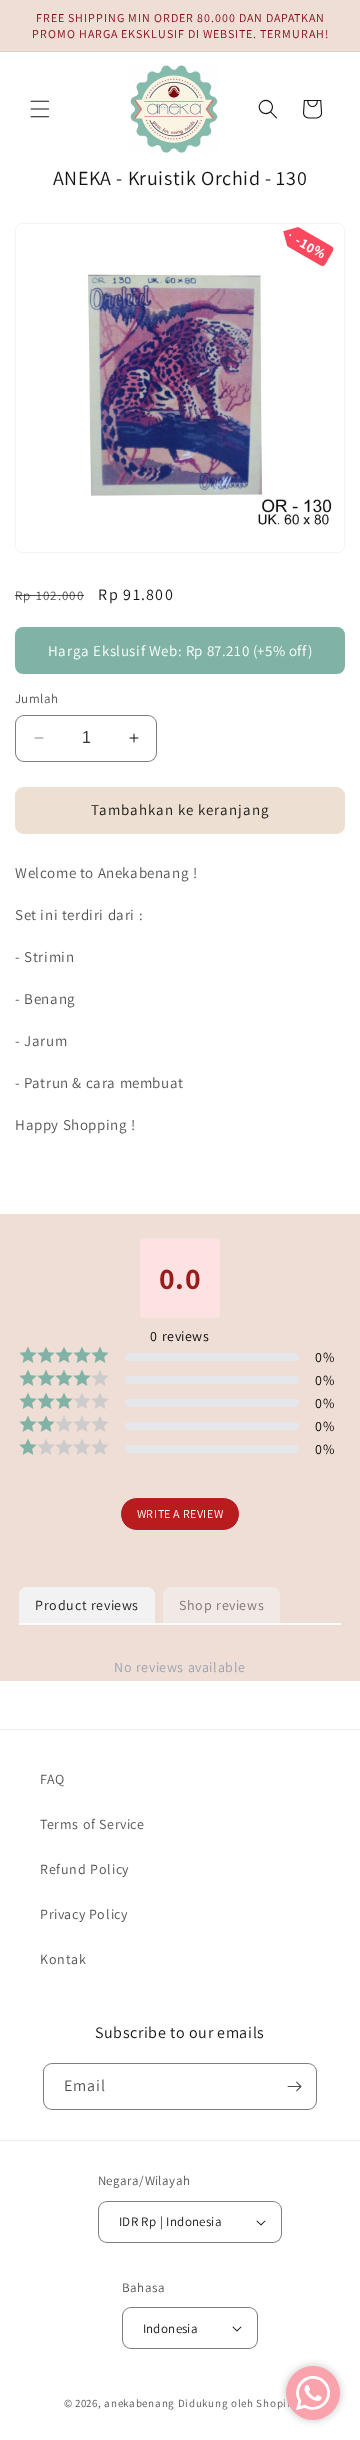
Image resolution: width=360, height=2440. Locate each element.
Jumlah (36, 698)
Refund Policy (84, 1869)
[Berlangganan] (294, 2086)
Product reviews (87, 1605)
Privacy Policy (83, 1914)
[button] (40, 109)
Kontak (63, 1959)
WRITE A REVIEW (180, 1513)
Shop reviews (221, 1605)
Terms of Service (92, 1824)
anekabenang (139, 2403)
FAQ (52, 1779)
